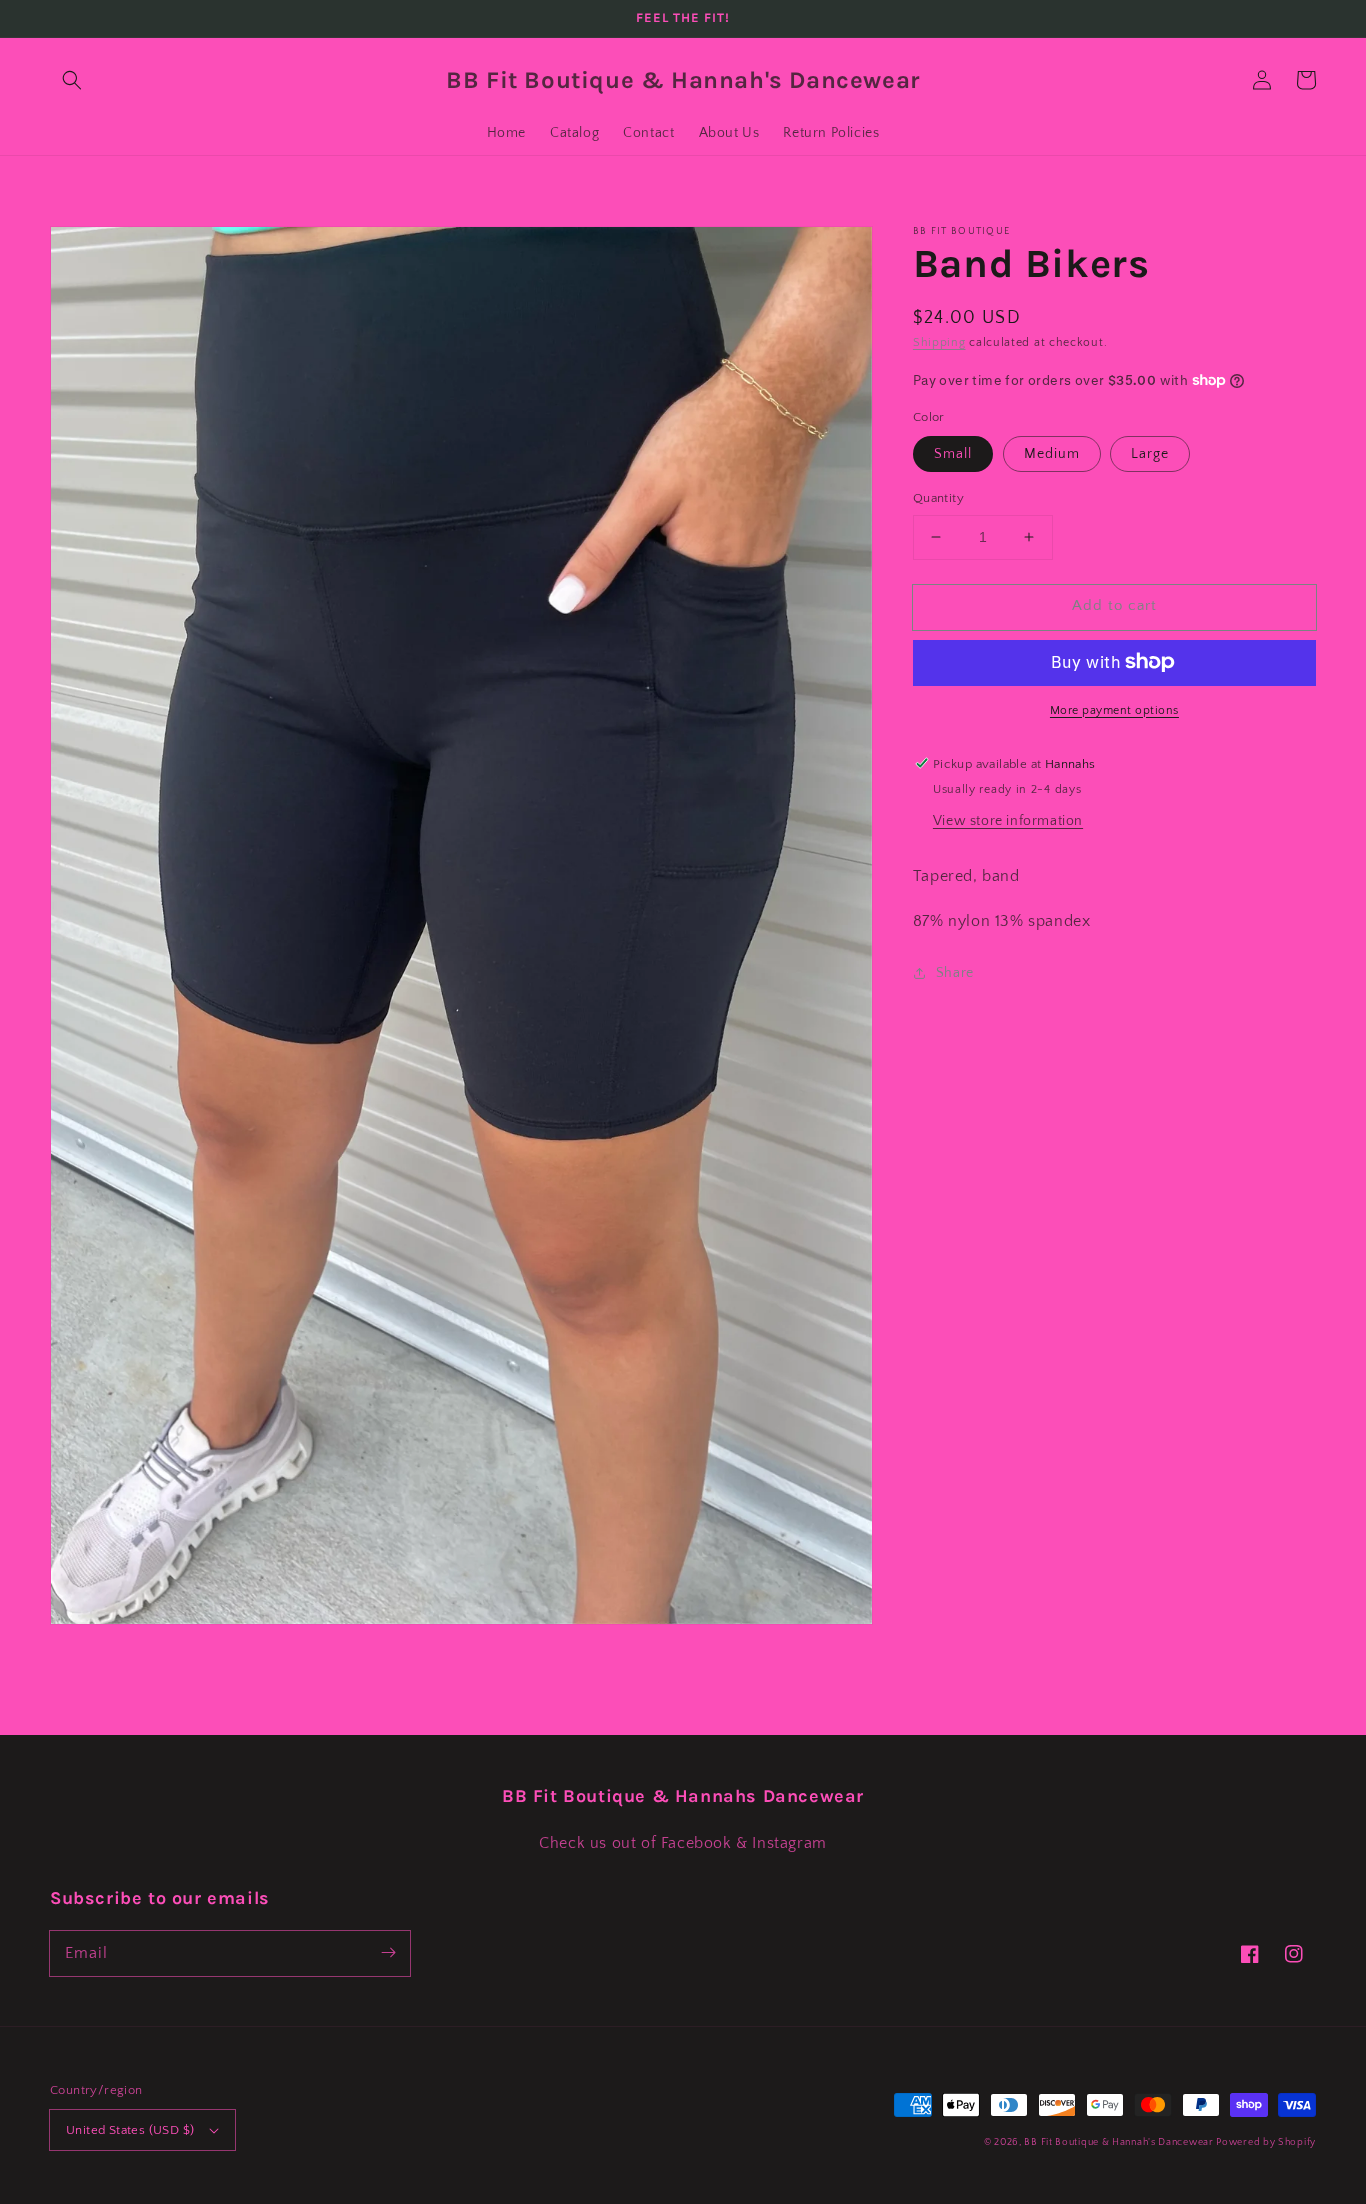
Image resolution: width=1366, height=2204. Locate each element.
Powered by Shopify (1266, 2142)
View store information (1008, 821)
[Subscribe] (388, 1953)
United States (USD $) (130, 2130)
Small (953, 454)
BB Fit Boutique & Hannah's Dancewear (1120, 2142)
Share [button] (955, 973)
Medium (1052, 454)
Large (1150, 454)
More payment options (1114, 709)
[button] (72, 80)
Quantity (938, 498)
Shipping (939, 342)
